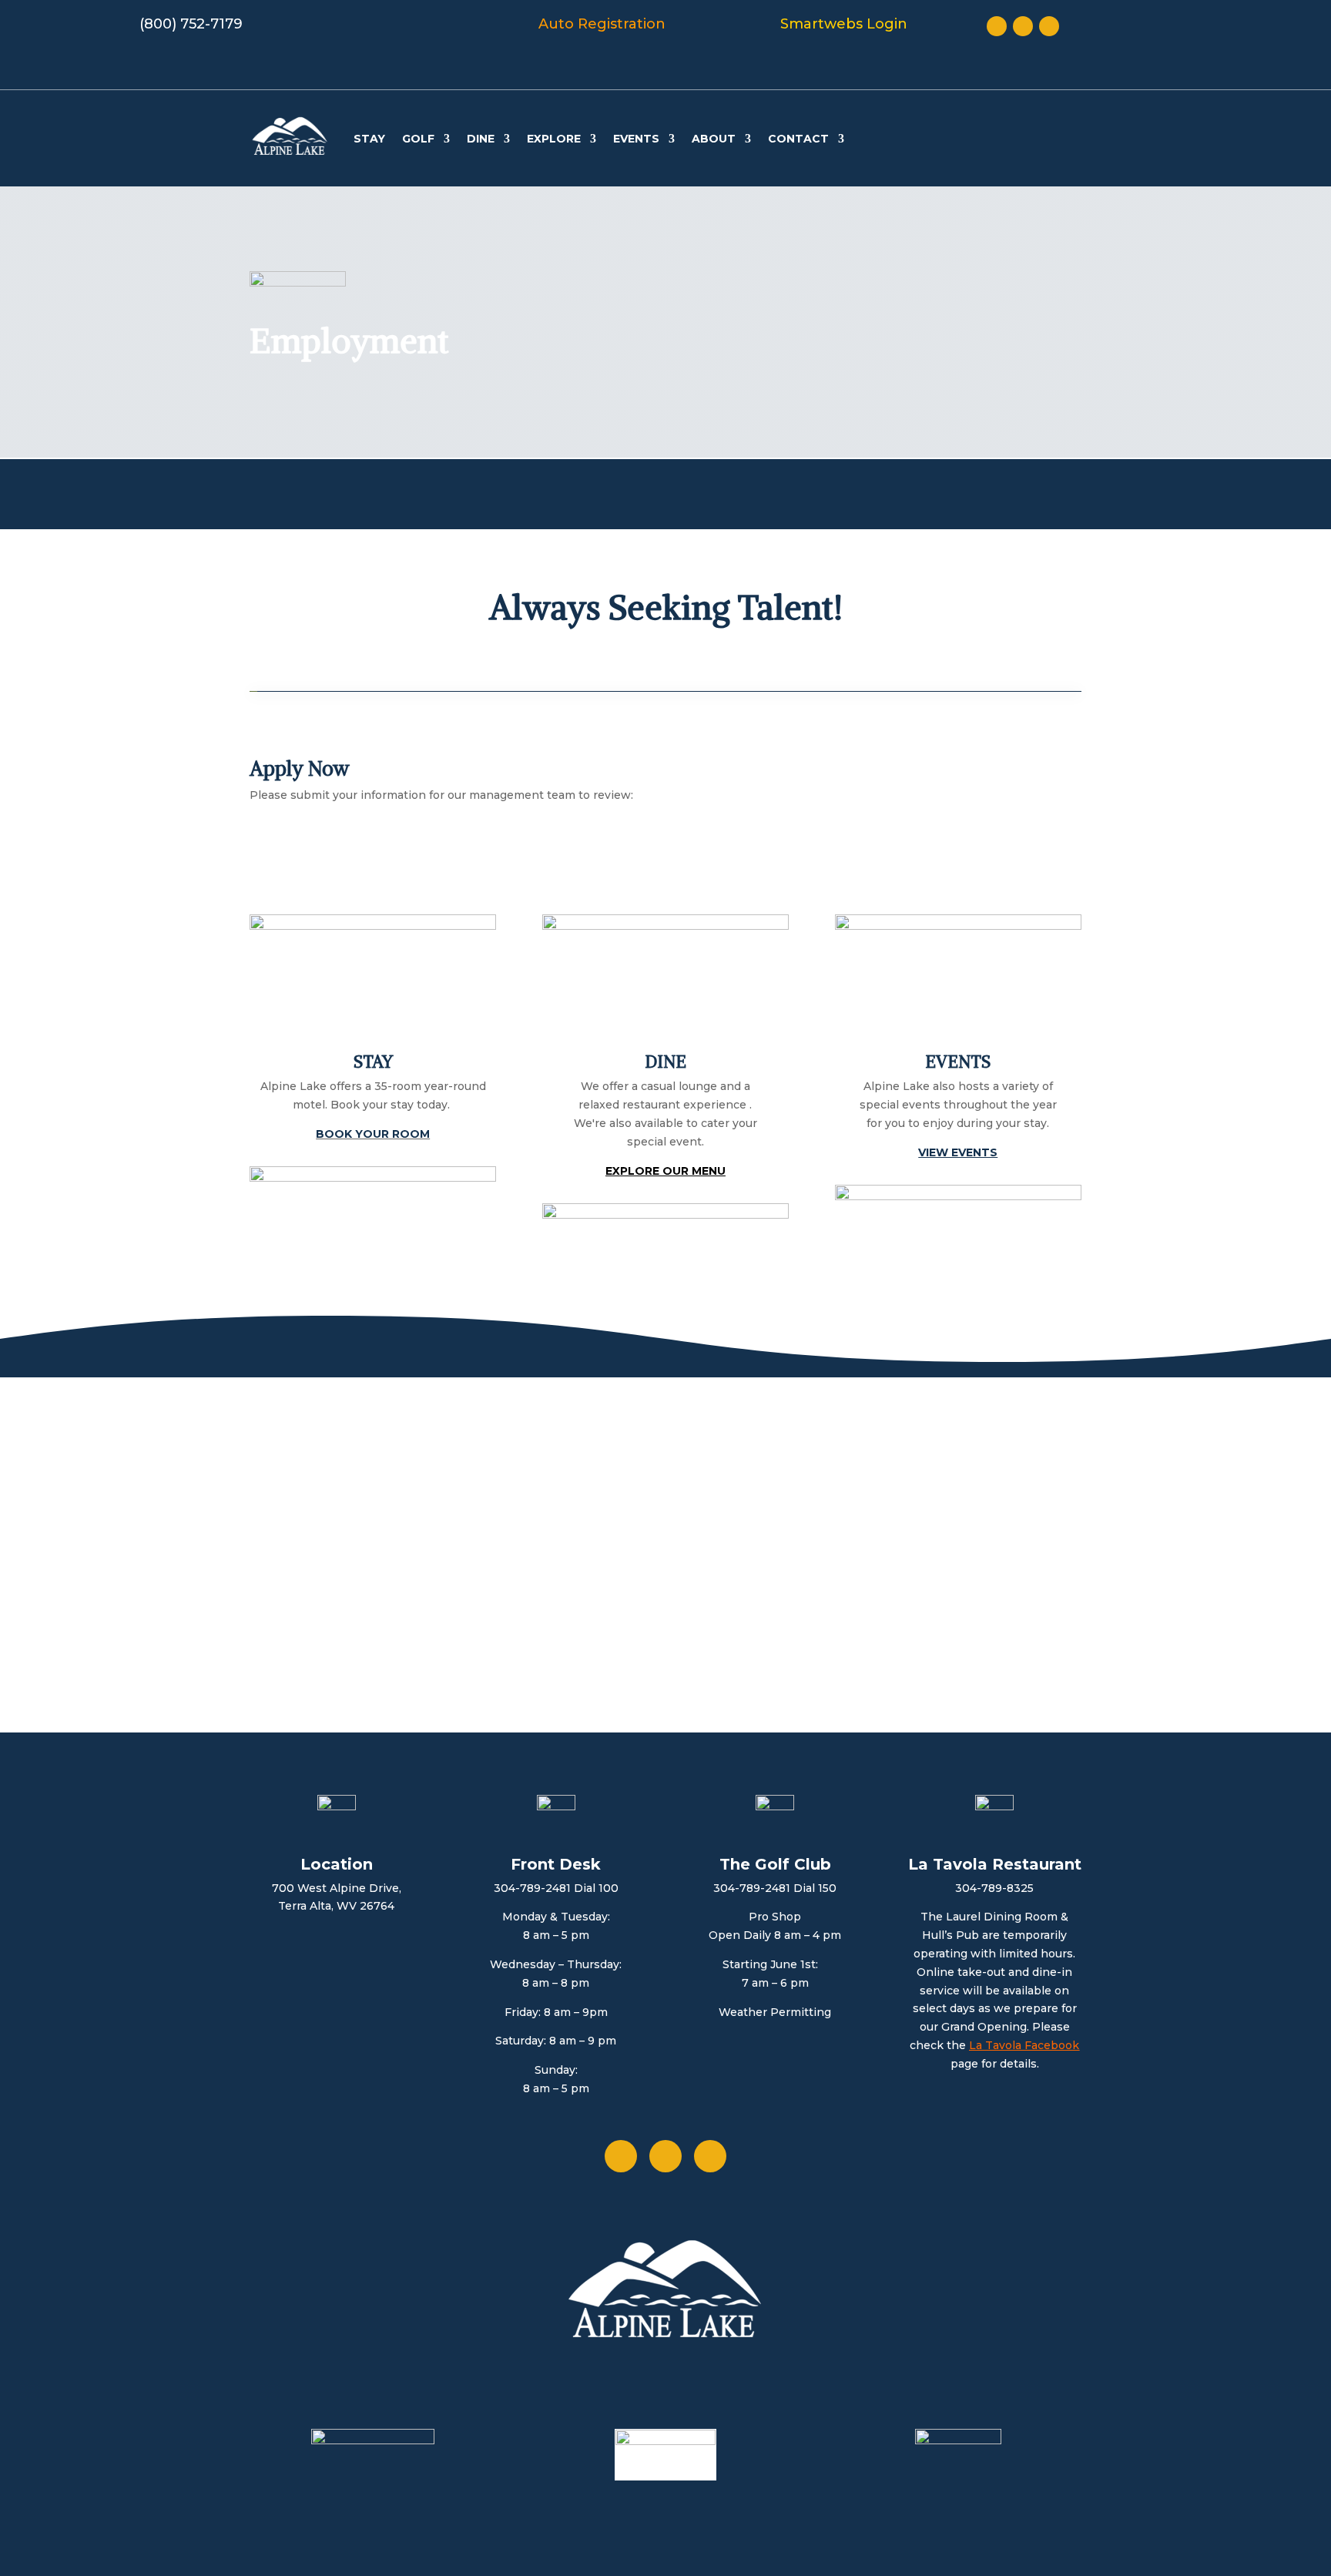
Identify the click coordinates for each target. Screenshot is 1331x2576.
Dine (481, 139)
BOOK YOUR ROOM (373, 1134)
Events (636, 139)
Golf (418, 139)
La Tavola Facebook (1024, 2045)
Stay (369, 139)
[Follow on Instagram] (1049, 26)
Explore (554, 139)
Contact (798, 139)
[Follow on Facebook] (997, 26)
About (714, 139)
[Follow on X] (1023, 26)
